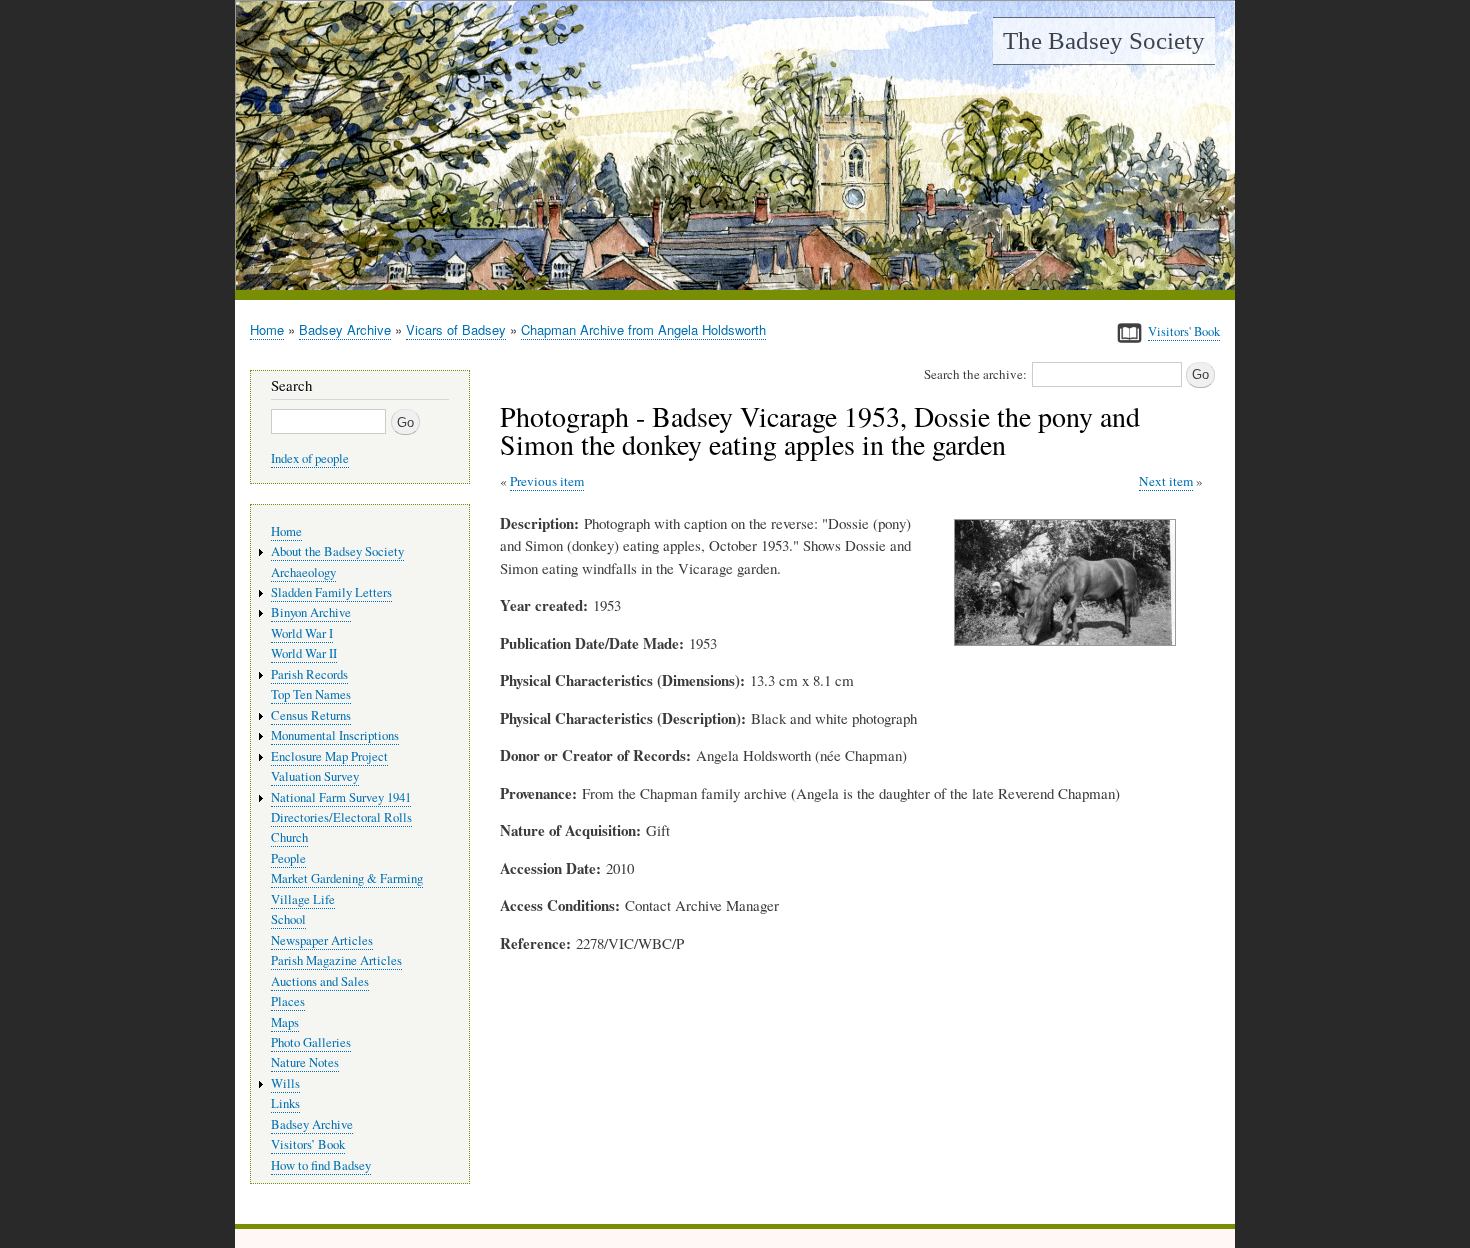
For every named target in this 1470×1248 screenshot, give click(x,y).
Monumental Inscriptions (335, 735)
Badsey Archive (345, 329)
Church (289, 837)
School (288, 919)
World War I (302, 633)
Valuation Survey (315, 776)
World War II (304, 653)
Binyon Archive (311, 612)
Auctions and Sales (320, 981)
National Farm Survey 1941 (341, 797)
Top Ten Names (311, 694)
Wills (285, 1083)
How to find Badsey (321, 1165)
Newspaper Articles (322, 940)
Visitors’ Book (308, 1144)
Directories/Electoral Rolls (341, 817)
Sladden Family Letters (331, 592)
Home (267, 329)
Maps (285, 1022)
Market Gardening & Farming (347, 878)
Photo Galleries (311, 1042)
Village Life (303, 899)
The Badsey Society (1104, 40)
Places (288, 1001)
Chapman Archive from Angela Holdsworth (643, 329)
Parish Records (309, 674)
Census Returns (311, 715)
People (288, 858)
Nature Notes (305, 1062)
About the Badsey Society (337, 551)
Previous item (547, 481)
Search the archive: (975, 374)
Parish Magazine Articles (336, 960)
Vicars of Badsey (456, 329)
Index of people (310, 458)
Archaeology (303, 572)
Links (285, 1103)
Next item (1166, 481)
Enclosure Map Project (329, 756)
